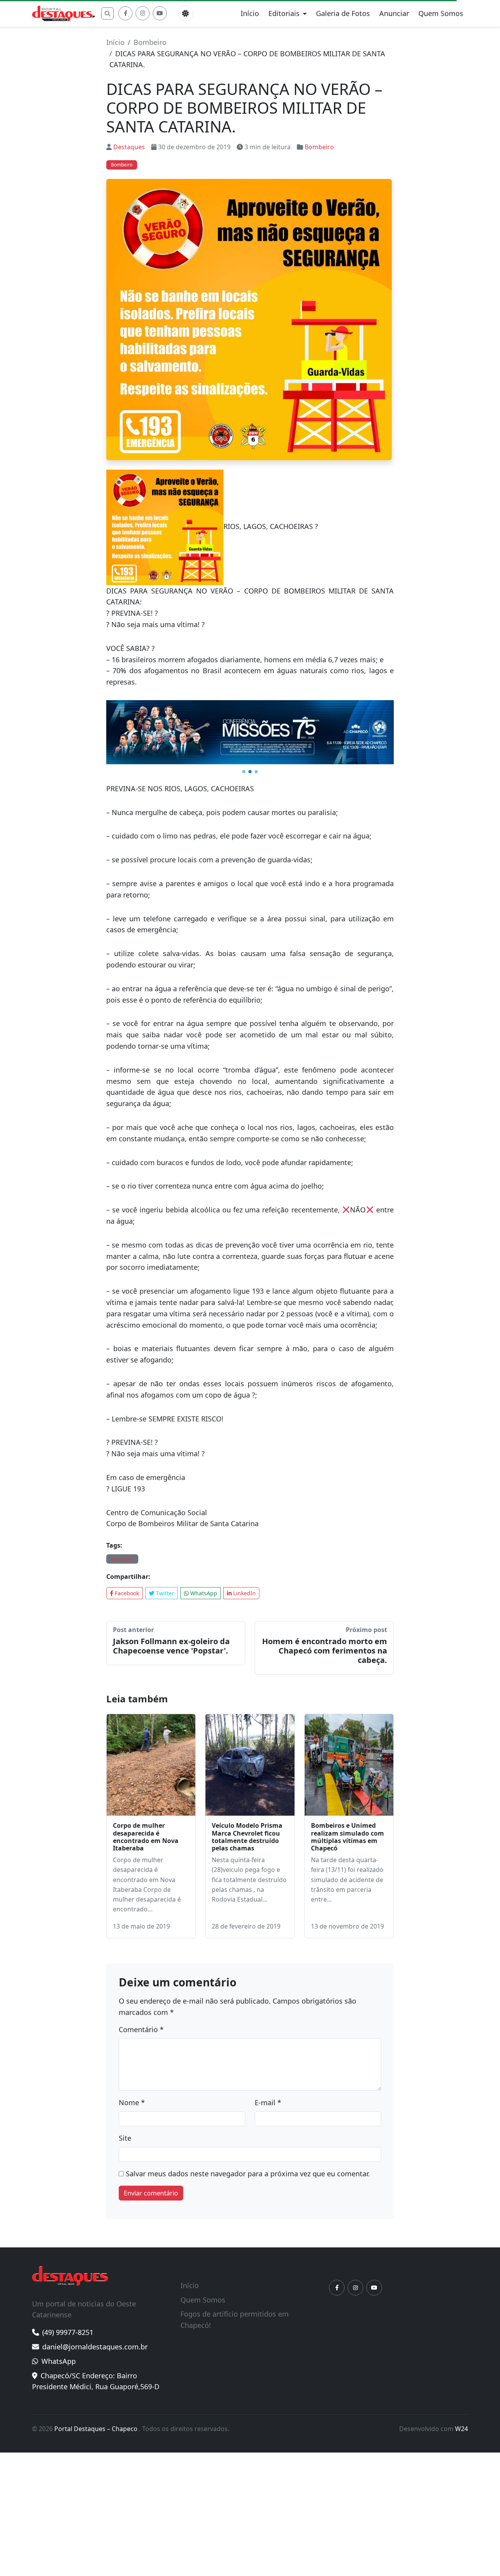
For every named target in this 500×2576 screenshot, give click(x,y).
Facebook (126, 1594)
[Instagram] (143, 13)
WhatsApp (203, 1594)
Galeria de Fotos (343, 13)
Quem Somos (441, 13)
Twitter (164, 1594)
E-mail (268, 2104)
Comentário (141, 2031)
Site (125, 2139)
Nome (132, 2104)
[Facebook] (125, 13)
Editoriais (284, 13)
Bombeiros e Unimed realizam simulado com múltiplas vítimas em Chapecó (347, 1838)
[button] (244, 773)
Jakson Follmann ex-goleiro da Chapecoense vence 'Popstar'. (171, 1647)
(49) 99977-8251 (68, 2333)
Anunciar (394, 13)
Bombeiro (150, 42)
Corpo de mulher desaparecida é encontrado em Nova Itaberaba (146, 1838)
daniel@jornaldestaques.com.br (95, 2347)
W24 (462, 2430)
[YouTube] (160, 13)
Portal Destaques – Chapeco (97, 2430)
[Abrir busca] (107, 13)
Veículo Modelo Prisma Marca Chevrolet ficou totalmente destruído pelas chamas (247, 1838)
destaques (122, 1560)
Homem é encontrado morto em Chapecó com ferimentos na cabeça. (325, 1651)
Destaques (129, 147)
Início (250, 13)
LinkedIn (244, 1594)
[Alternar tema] (186, 13)
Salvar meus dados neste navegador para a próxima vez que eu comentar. (248, 2174)
